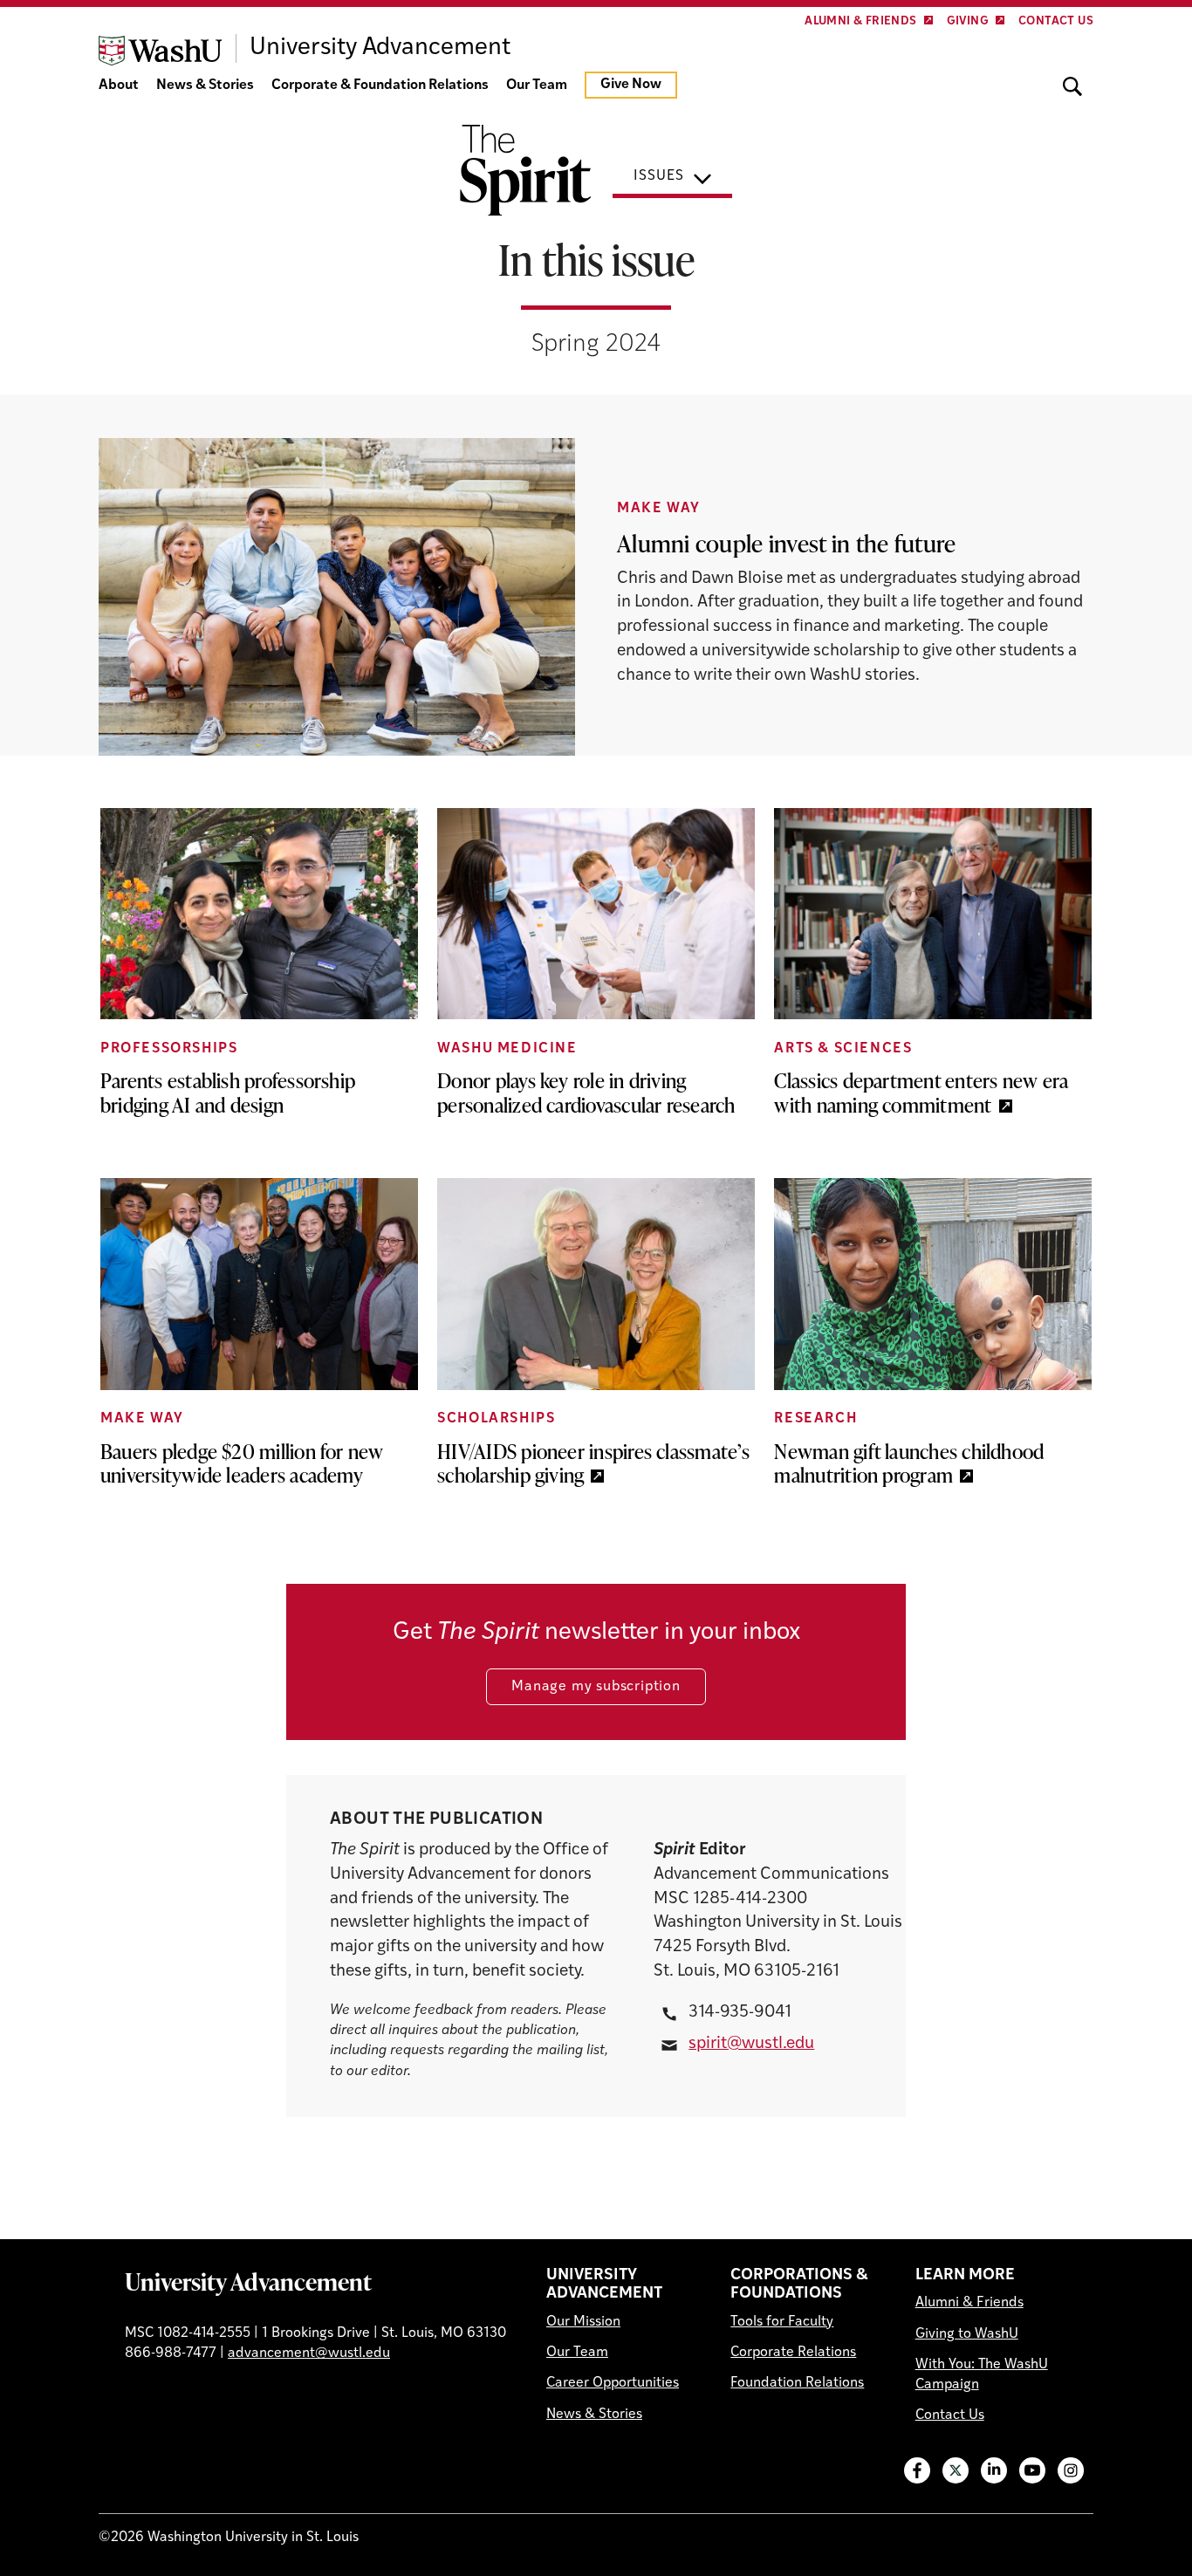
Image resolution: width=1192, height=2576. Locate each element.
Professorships (169, 1049)
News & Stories (205, 86)
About (119, 86)
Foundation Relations (797, 2383)
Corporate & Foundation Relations (380, 86)
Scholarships (496, 1419)
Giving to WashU (967, 2334)
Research (815, 1419)
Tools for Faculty (782, 2322)
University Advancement (248, 2281)
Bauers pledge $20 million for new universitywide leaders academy (242, 1463)
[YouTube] (1032, 2470)
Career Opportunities (613, 2383)
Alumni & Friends (860, 21)
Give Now (631, 85)
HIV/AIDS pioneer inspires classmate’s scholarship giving (593, 1463)
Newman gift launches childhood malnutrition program (909, 1463)
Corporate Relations (793, 2353)
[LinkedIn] (994, 2470)
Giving (968, 21)
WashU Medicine (507, 1049)
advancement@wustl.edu (309, 2353)
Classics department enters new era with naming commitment (921, 1093)
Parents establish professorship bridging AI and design (228, 1093)
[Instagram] (1071, 2470)
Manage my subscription (596, 1687)
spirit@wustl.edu (751, 2044)
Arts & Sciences (843, 1049)
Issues (659, 176)
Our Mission (583, 2322)
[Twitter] (956, 2470)
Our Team (537, 86)
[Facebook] (917, 2470)
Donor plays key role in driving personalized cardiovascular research (586, 1093)
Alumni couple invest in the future (786, 543)
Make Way (659, 509)
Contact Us (1056, 21)
